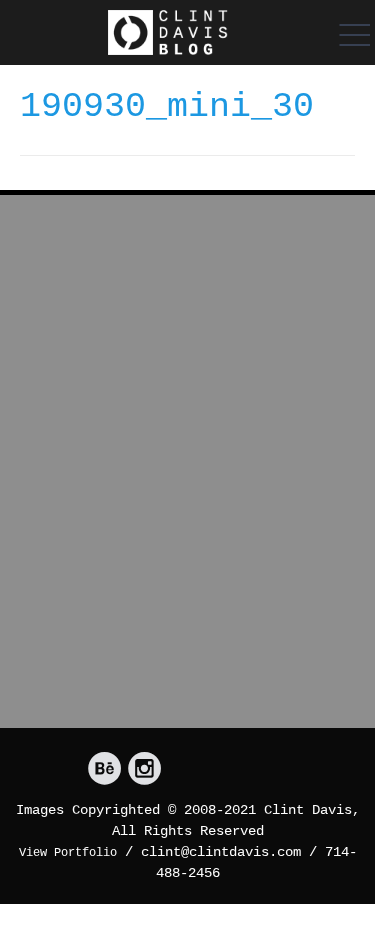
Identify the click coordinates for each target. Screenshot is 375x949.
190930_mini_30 (167, 107)
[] (104, 769)
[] (144, 769)
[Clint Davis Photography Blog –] (167, 32)
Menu (350, 35)
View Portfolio (68, 853)
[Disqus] (187, 470)
